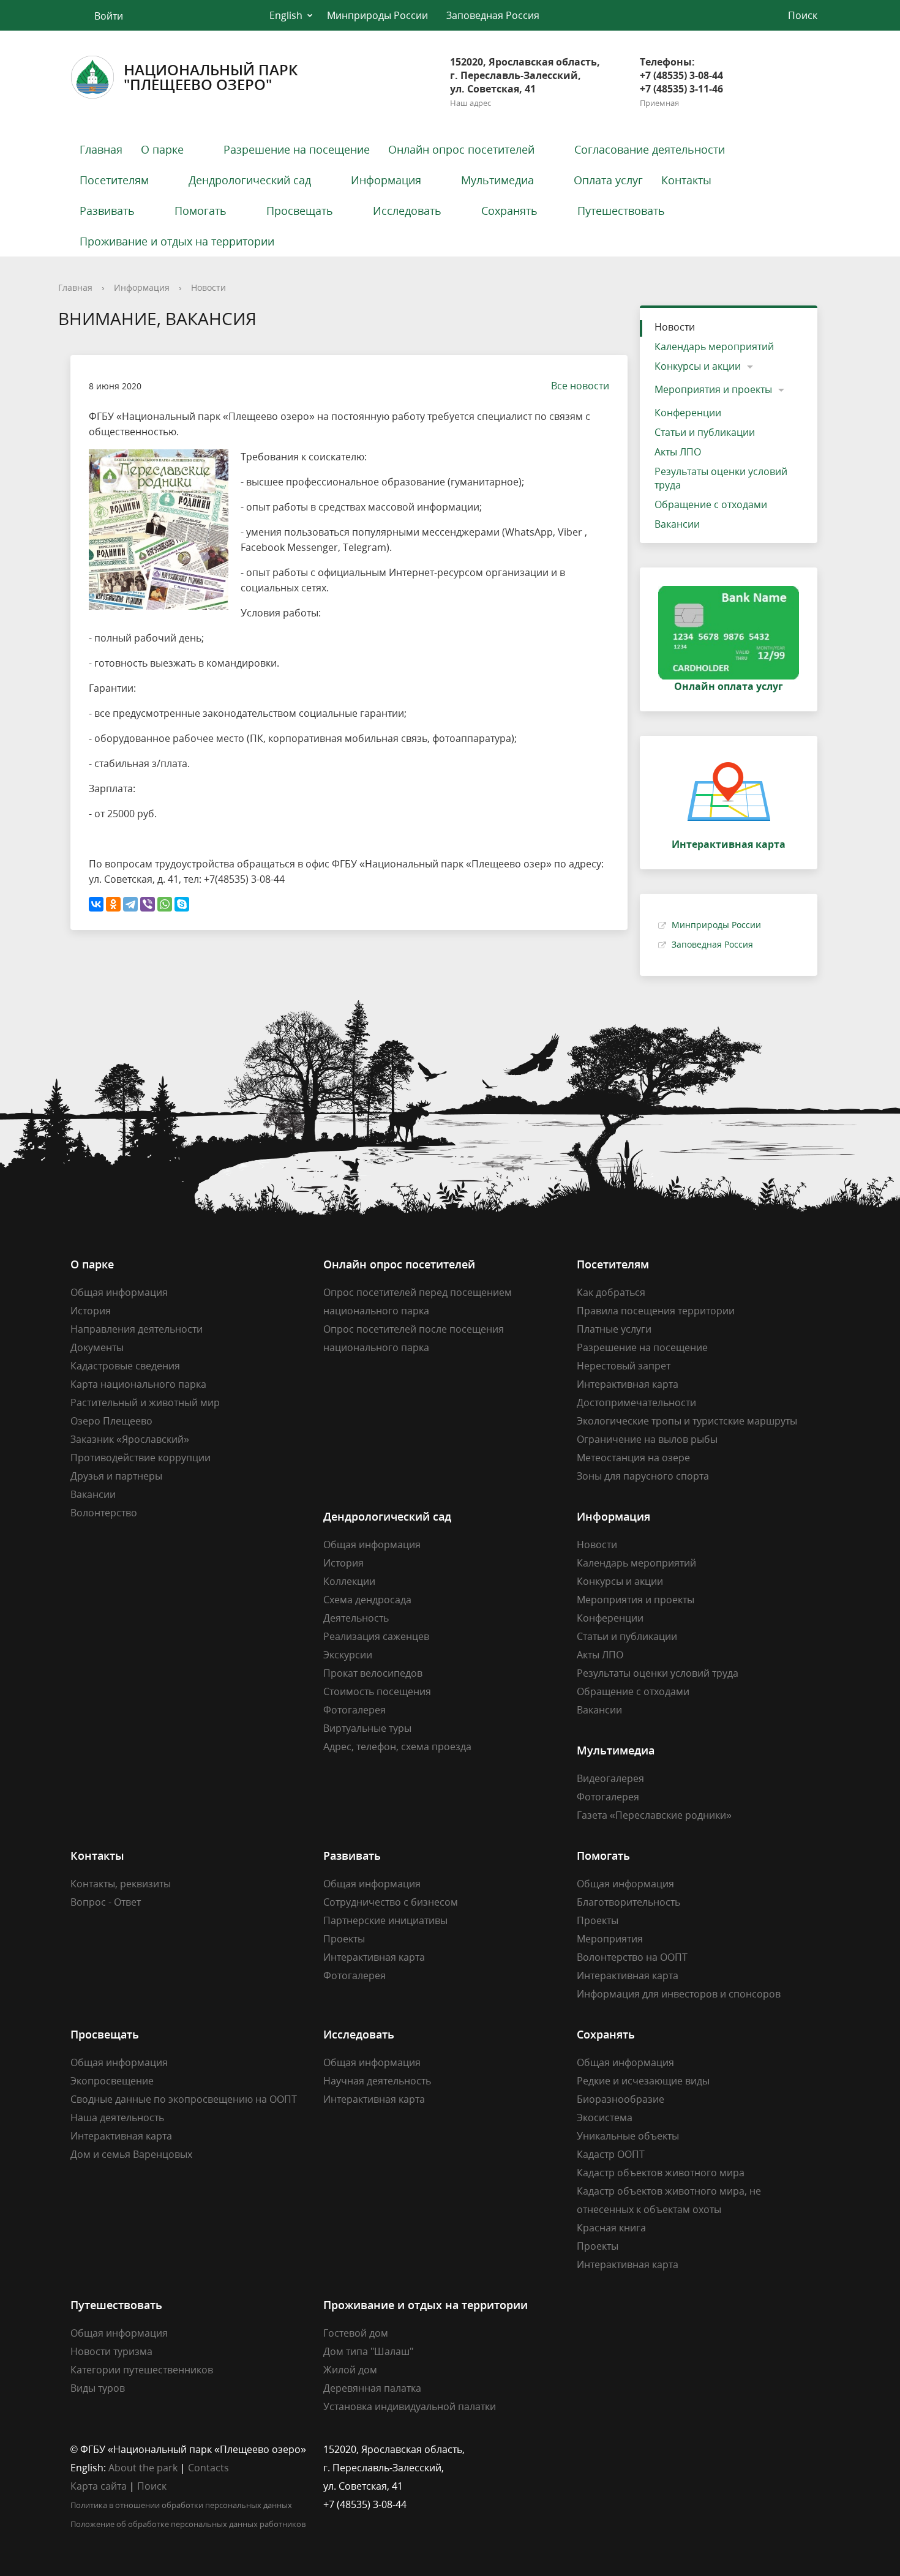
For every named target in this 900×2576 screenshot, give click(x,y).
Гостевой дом (356, 2333)
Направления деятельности (137, 1329)
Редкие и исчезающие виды (643, 2081)
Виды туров (98, 2388)
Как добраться (611, 1292)
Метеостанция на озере (633, 1458)
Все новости (580, 386)
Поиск (152, 2486)
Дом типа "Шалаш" (368, 2351)
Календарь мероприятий (714, 346)
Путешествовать (621, 211)
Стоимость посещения (377, 1691)
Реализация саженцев (376, 1636)
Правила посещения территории (656, 1311)
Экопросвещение (112, 2081)
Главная (101, 149)
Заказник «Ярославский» (130, 1439)
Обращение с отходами (711, 504)
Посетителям (114, 180)
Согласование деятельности (650, 149)
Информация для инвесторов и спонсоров (679, 1994)
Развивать (107, 211)
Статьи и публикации (705, 432)
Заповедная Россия (493, 15)
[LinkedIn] (610, 2449)
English (286, 15)
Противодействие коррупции (141, 1458)
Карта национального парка (138, 1384)
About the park (143, 2468)
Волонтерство (104, 1513)
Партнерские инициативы (385, 1920)
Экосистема (605, 2117)
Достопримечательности (636, 1402)
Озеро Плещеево (111, 1421)
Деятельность (356, 1618)
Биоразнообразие (621, 2099)
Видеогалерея (610, 1778)
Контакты (686, 180)
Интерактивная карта (628, 1384)
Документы (97, 1347)
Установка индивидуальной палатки (410, 2406)
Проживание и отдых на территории (177, 241)
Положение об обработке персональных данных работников (188, 2524)
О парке (162, 149)
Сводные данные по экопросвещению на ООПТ (184, 2099)
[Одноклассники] (113, 904)
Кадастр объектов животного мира (661, 2173)
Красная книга (611, 2228)
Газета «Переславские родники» (654, 1815)
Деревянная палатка (372, 2388)
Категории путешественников (142, 2370)
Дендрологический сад (250, 180)
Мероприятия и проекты (713, 389)
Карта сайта (99, 2486)
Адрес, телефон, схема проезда (397, 1747)
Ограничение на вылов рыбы (647, 1439)
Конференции (688, 413)
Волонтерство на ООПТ (632, 1957)
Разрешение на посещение (297, 149)
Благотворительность (628, 1902)
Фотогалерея (354, 1710)
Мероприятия (610, 1939)
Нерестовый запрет (624, 1366)
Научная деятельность (377, 2081)
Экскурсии (348, 1655)
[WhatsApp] (165, 904)
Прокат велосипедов (373, 1673)
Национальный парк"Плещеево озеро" (211, 77)
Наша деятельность (117, 2117)
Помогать (201, 211)
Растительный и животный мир (145, 1402)
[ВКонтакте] (96, 904)
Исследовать (407, 211)
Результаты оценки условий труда (721, 478)
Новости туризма (111, 2351)
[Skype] (182, 904)
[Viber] (148, 904)
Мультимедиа (497, 180)
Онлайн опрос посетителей (461, 149)
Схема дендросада (367, 1600)
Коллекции (349, 1581)
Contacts (208, 2468)
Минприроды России (377, 15)
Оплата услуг (608, 180)
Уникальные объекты (628, 2136)
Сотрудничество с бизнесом (391, 1902)
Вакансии (677, 524)
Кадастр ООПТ (611, 2154)
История (91, 1311)
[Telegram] (130, 904)
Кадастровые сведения (125, 1366)
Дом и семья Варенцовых (131, 2154)
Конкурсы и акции (698, 366)
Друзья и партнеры (116, 1476)
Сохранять (509, 211)
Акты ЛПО (678, 452)
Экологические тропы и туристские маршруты (687, 1421)
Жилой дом (350, 2370)
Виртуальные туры (367, 1728)
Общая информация (119, 1292)
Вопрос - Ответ (106, 1902)
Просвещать (300, 211)
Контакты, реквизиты (121, 1884)
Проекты (344, 1939)
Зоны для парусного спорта (643, 1476)
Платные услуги (614, 1329)
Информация (386, 180)
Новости (208, 287)
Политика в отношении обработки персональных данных (181, 2505)
